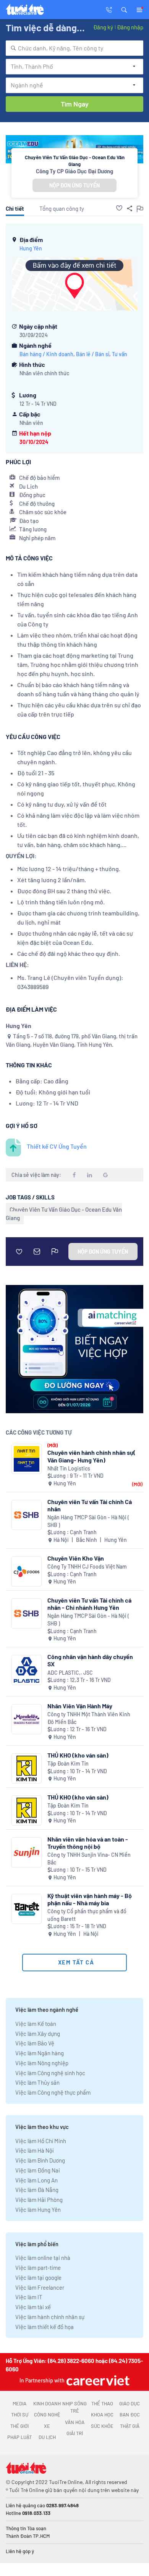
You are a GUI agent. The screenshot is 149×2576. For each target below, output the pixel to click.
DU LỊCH (47, 2437)
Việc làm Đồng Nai (38, 2170)
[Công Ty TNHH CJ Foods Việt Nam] (27, 1571)
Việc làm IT (29, 2297)
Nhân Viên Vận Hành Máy (80, 1706)
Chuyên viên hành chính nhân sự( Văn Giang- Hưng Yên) (92, 1456)
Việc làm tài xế (33, 2307)
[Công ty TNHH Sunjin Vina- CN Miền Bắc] (27, 1852)
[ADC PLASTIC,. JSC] (27, 1670)
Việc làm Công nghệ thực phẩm (53, 2092)
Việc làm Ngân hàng (40, 2053)
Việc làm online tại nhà (43, 2258)
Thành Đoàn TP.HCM (28, 2536)
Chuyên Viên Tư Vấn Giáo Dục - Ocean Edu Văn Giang (64, 1214)
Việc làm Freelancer (40, 2287)
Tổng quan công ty (62, 208)
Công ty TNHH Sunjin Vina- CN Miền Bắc (89, 1859)
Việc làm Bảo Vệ (35, 2043)
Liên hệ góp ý (20, 2551)
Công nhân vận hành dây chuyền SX (90, 1660)
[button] (124, 9)
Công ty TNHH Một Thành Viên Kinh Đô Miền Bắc (89, 1718)
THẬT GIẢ (130, 2426)
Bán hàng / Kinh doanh (46, 354)
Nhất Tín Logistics (69, 1468)
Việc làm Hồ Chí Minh (41, 2141)
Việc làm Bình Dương (40, 2160)
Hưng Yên (31, 248)
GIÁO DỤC (130, 2403)
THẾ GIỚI (19, 2426)
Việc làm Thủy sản (37, 2082)
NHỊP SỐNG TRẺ (74, 2407)
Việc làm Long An (36, 2180)
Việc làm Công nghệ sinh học (50, 2073)
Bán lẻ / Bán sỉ (93, 354)
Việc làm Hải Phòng (39, 2200)
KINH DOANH (47, 2403)
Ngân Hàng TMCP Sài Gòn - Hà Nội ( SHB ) (88, 1521)
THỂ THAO (102, 2403)
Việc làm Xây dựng (38, 2034)
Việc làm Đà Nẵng (37, 2190)
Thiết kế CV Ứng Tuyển (57, 1146)
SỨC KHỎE (102, 2426)
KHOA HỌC (102, 2415)
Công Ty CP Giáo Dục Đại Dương (74, 171)
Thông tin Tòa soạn (26, 2528)
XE (47, 2426)
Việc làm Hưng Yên (38, 2210)
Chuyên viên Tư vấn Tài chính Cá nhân (90, 1505)
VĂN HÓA (75, 2422)
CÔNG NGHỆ (47, 2415)
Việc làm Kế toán (36, 2024)
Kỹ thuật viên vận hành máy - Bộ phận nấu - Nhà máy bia (90, 1899)
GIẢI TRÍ (75, 2433)
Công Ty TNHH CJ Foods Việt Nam (87, 1566)
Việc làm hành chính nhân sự (50, 2317)
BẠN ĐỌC (130, 2415)
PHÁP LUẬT (19, 2437)
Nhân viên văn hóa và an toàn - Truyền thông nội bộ (88, 1843)
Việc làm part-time (38, 2268)
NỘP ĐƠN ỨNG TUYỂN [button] (74, 185)
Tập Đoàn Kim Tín (68, 1763)
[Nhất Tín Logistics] (27, 1459)
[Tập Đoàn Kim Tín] (27, 1768)
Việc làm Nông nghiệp (42, 2063)
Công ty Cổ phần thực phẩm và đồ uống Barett (87, 1915)
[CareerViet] (97, 2380)
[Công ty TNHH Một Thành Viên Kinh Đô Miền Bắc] (27, 1719)
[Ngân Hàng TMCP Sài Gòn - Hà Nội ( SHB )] (27, 1515)
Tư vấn (120, 354)
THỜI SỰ (20, 2415)
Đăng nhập (130, 27)
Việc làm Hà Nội (35, 2150)
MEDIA (19, 2403)
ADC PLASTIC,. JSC (70, 1673)
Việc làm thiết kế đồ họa (45, 2327)
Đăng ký (103, 27)
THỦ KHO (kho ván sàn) (78, 1755)
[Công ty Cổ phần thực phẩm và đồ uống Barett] (27, 1909)
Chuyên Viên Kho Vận (76, 1558)
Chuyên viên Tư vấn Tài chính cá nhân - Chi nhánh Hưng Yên (89, 1604)
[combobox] (74, 48)
